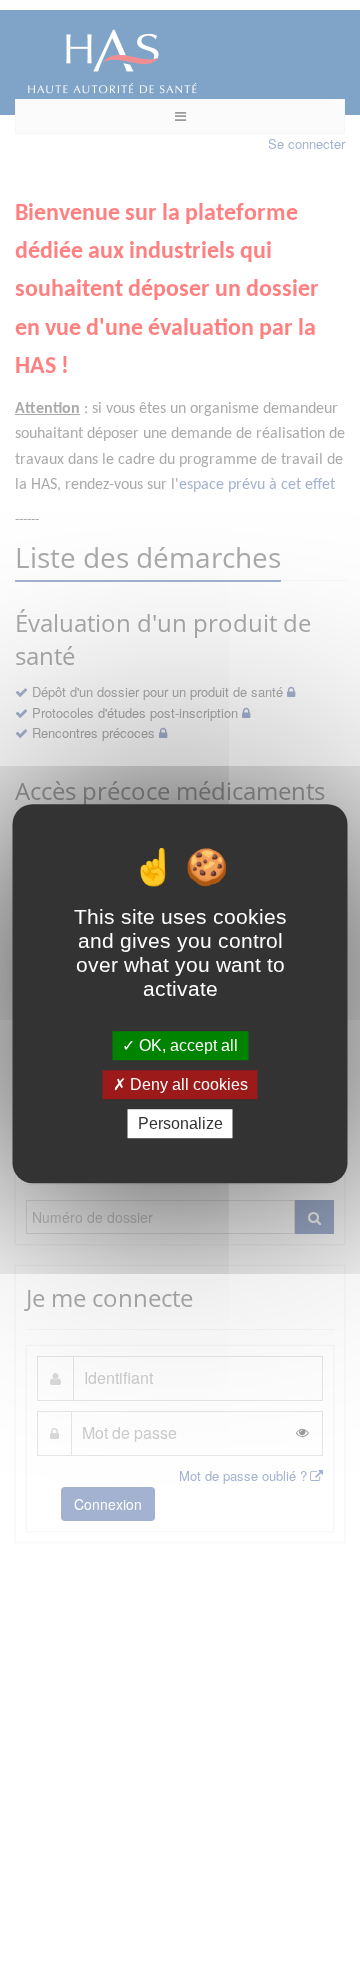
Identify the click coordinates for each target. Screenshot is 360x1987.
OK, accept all (186, 1045)
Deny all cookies (187, 1084)
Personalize (180, 1123)
